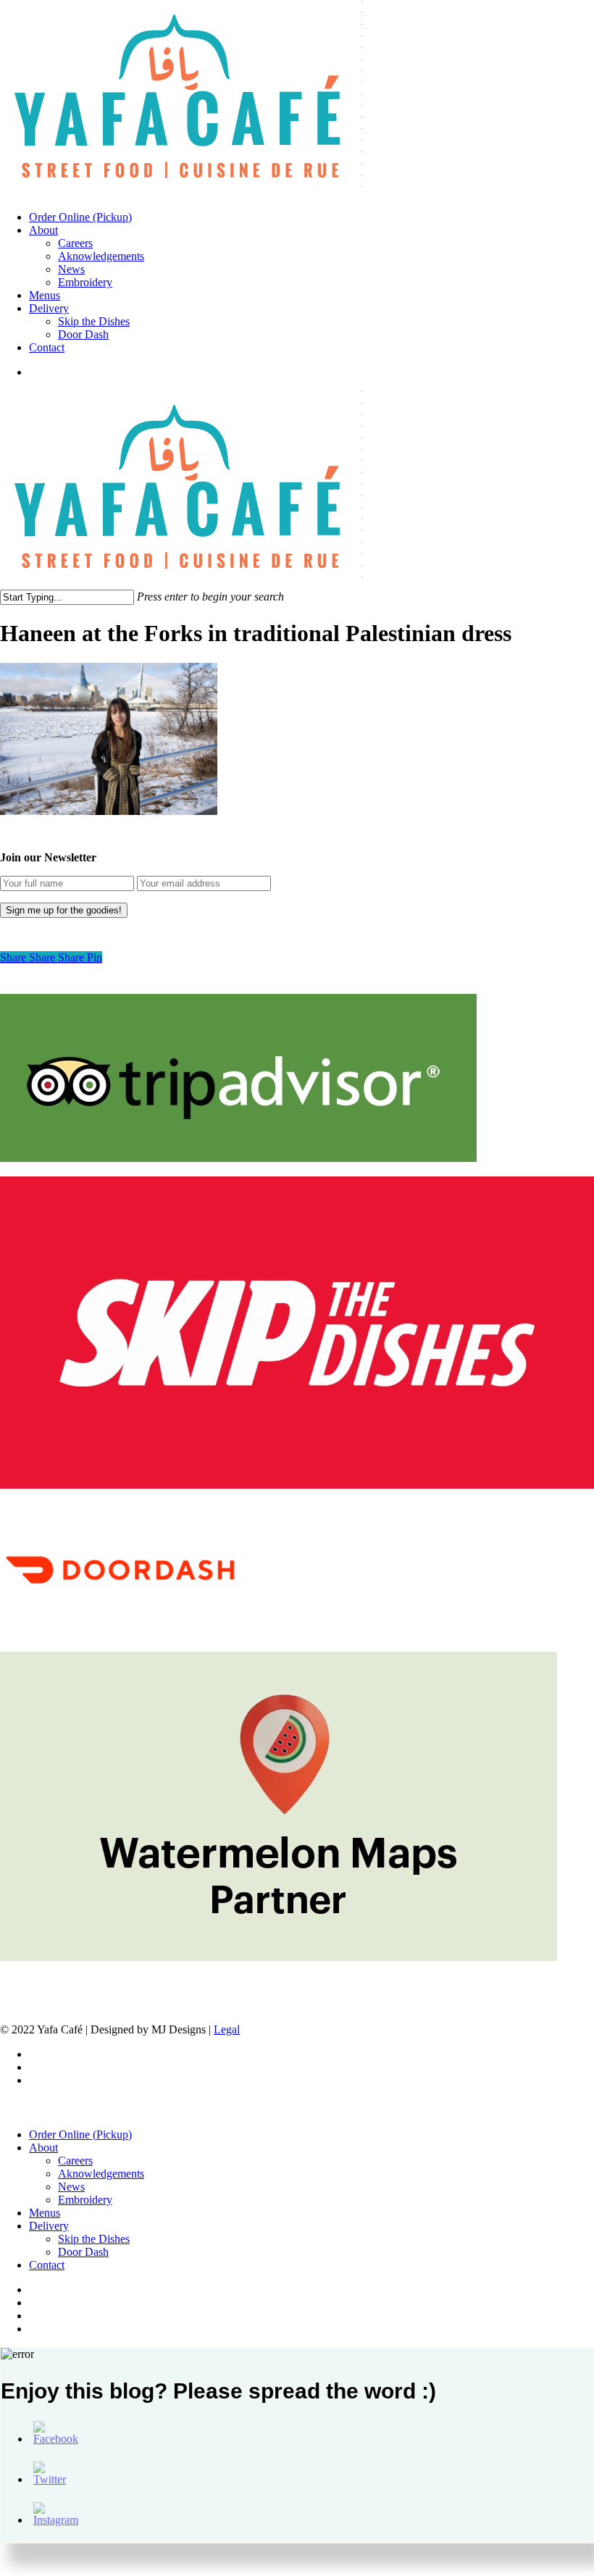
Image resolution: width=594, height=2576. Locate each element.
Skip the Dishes (94, 2239)
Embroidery (85, 2200)
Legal (227, 2029)
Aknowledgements (101, 2174)
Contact (47, 2265)
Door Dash (83, 2252)
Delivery (49, 2226)
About (43, 2148)
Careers (75, 2161)
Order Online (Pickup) (80, 2134)
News (71, 2187)
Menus (45, 2213)
